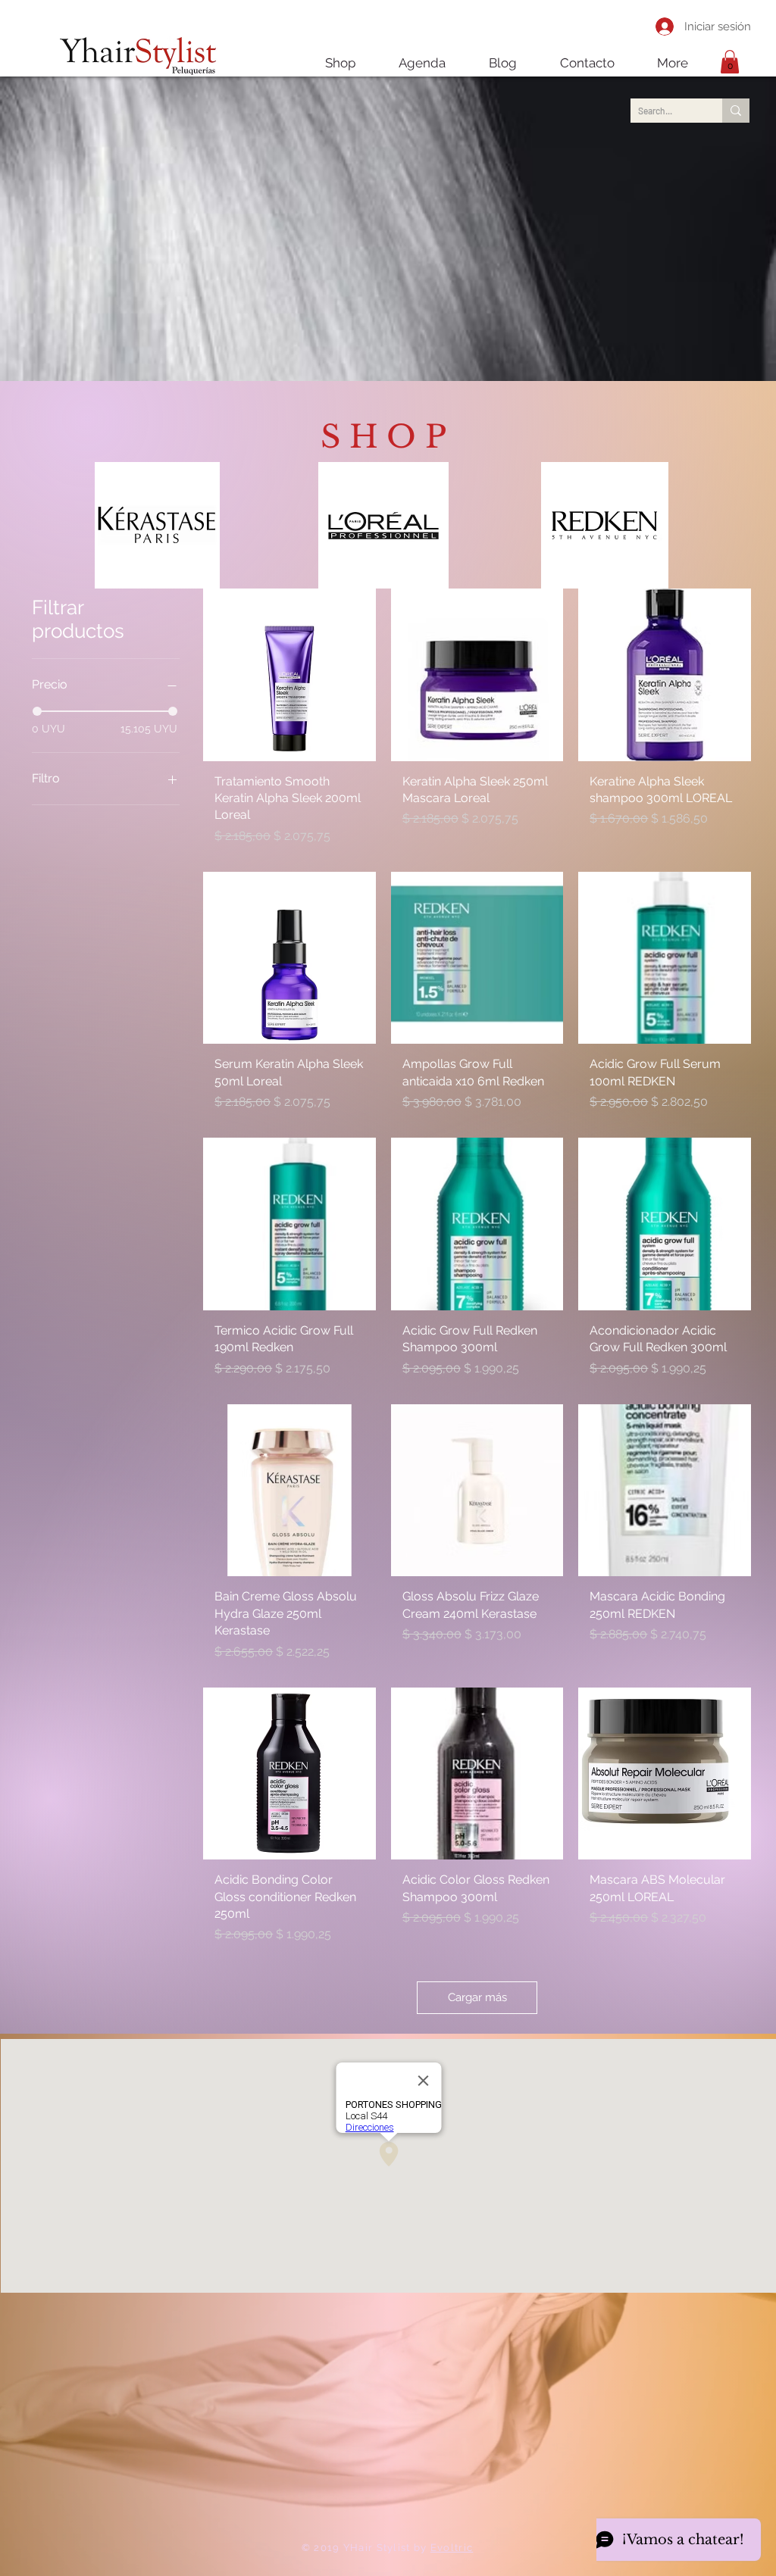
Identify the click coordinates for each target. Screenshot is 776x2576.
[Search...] (736, 111)
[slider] (37, 711)
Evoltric (452, 2548)
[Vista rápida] (289, 675)
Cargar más (477, 1997)
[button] (730, 62)
